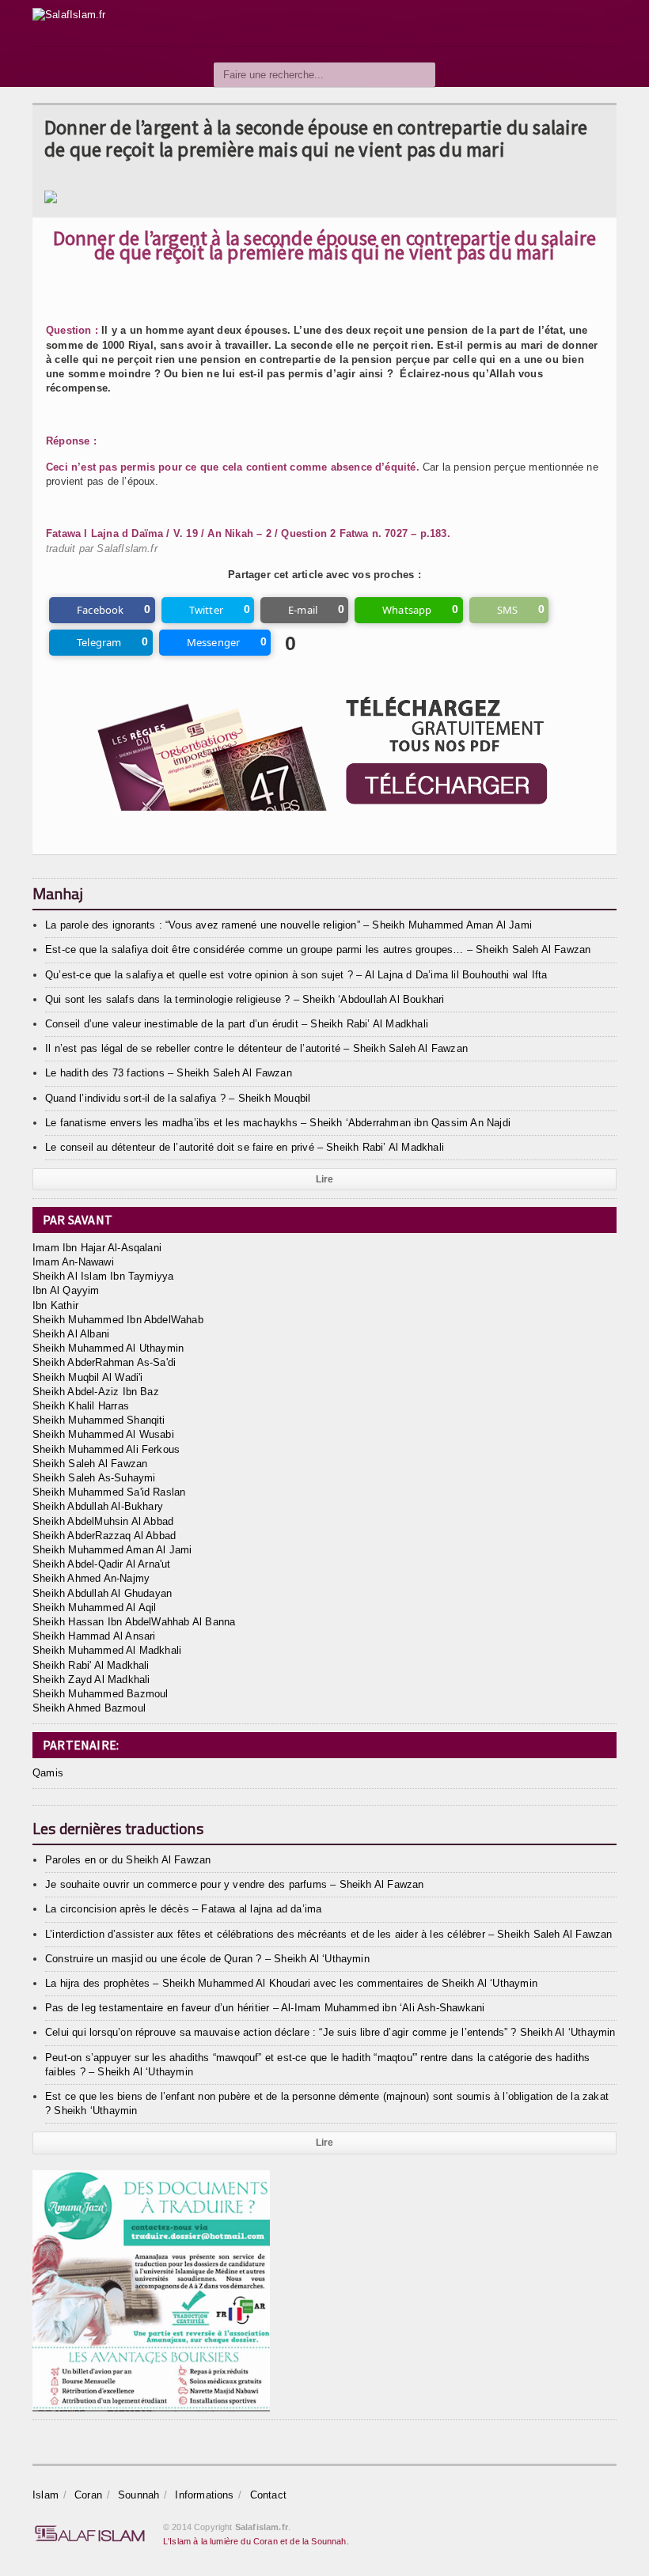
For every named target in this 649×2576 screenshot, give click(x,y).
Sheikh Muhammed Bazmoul (101, 1694)
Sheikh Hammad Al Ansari (94, 1636)
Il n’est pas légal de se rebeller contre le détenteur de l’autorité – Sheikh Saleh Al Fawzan (256, 1048)
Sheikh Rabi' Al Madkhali (91, 1665)
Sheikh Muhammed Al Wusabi (103, 1434)
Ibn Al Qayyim (66, 1290)
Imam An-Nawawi (73, 1262)
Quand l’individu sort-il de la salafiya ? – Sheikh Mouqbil (178, 1098)
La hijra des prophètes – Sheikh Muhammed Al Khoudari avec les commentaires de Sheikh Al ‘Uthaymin (291, 1983)
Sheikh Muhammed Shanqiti (99, 1420)
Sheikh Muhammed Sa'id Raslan (109, 1492)
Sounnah (139, 2495)
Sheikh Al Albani (71, 1334)
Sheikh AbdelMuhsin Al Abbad (103, 1521)
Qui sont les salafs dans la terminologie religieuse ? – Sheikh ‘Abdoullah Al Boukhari (245, 999)
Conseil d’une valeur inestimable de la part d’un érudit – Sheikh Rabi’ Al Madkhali (237, 1024)
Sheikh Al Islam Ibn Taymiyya (103, 1276)
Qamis (48, 1773)
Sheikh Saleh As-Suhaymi (94, 1478)
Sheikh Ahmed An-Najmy (91, 1578)
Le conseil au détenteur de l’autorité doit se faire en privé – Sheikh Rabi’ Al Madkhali (245, 1147)
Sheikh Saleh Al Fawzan (90, 1464)
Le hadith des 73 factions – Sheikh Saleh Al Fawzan (169, 1073)
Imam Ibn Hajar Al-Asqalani (97, 1248)
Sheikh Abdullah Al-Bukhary (98, 1506)
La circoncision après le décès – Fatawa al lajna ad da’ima (183, 1909)
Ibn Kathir (55, 1305)
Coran (88, 2495)
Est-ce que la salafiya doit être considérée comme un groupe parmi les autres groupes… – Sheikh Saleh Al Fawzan (318, 949)
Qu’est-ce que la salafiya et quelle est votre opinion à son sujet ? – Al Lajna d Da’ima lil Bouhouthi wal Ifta (296, 975)
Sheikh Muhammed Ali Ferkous (106, 1449)
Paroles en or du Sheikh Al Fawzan (128, 1860)
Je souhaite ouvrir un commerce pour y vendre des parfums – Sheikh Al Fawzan (235, 1884)
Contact (268, 2495)
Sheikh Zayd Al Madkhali (91, 1680)
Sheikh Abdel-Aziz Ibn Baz (96, 1392)
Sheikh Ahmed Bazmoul (89, 1708)
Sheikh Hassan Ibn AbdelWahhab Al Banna (134, 1622)
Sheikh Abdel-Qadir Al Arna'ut (102, 1564)
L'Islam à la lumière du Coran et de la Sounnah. (256, 2541)
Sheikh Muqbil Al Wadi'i (88, 1377)
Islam (46, 2495)
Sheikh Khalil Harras (81, 1406)
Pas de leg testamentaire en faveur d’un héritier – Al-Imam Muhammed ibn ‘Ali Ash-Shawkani (265, 2008)
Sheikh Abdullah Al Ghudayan (102, 1593)
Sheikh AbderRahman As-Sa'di (104, 1362)
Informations (204, 2495)
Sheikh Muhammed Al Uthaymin (108, 1348)
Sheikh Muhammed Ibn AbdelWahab (118, 1320)
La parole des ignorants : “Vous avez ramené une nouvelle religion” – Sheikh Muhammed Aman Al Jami (288, 925)
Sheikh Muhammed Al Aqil (95, 1608)
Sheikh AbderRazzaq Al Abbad (104, 1536)
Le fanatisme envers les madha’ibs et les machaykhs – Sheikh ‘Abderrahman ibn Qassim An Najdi (278, 1123)
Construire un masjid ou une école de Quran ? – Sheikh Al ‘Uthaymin (207, 1959)
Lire (325, 1179)
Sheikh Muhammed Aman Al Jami (112, 1550)
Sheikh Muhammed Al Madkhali (107, 1650)
